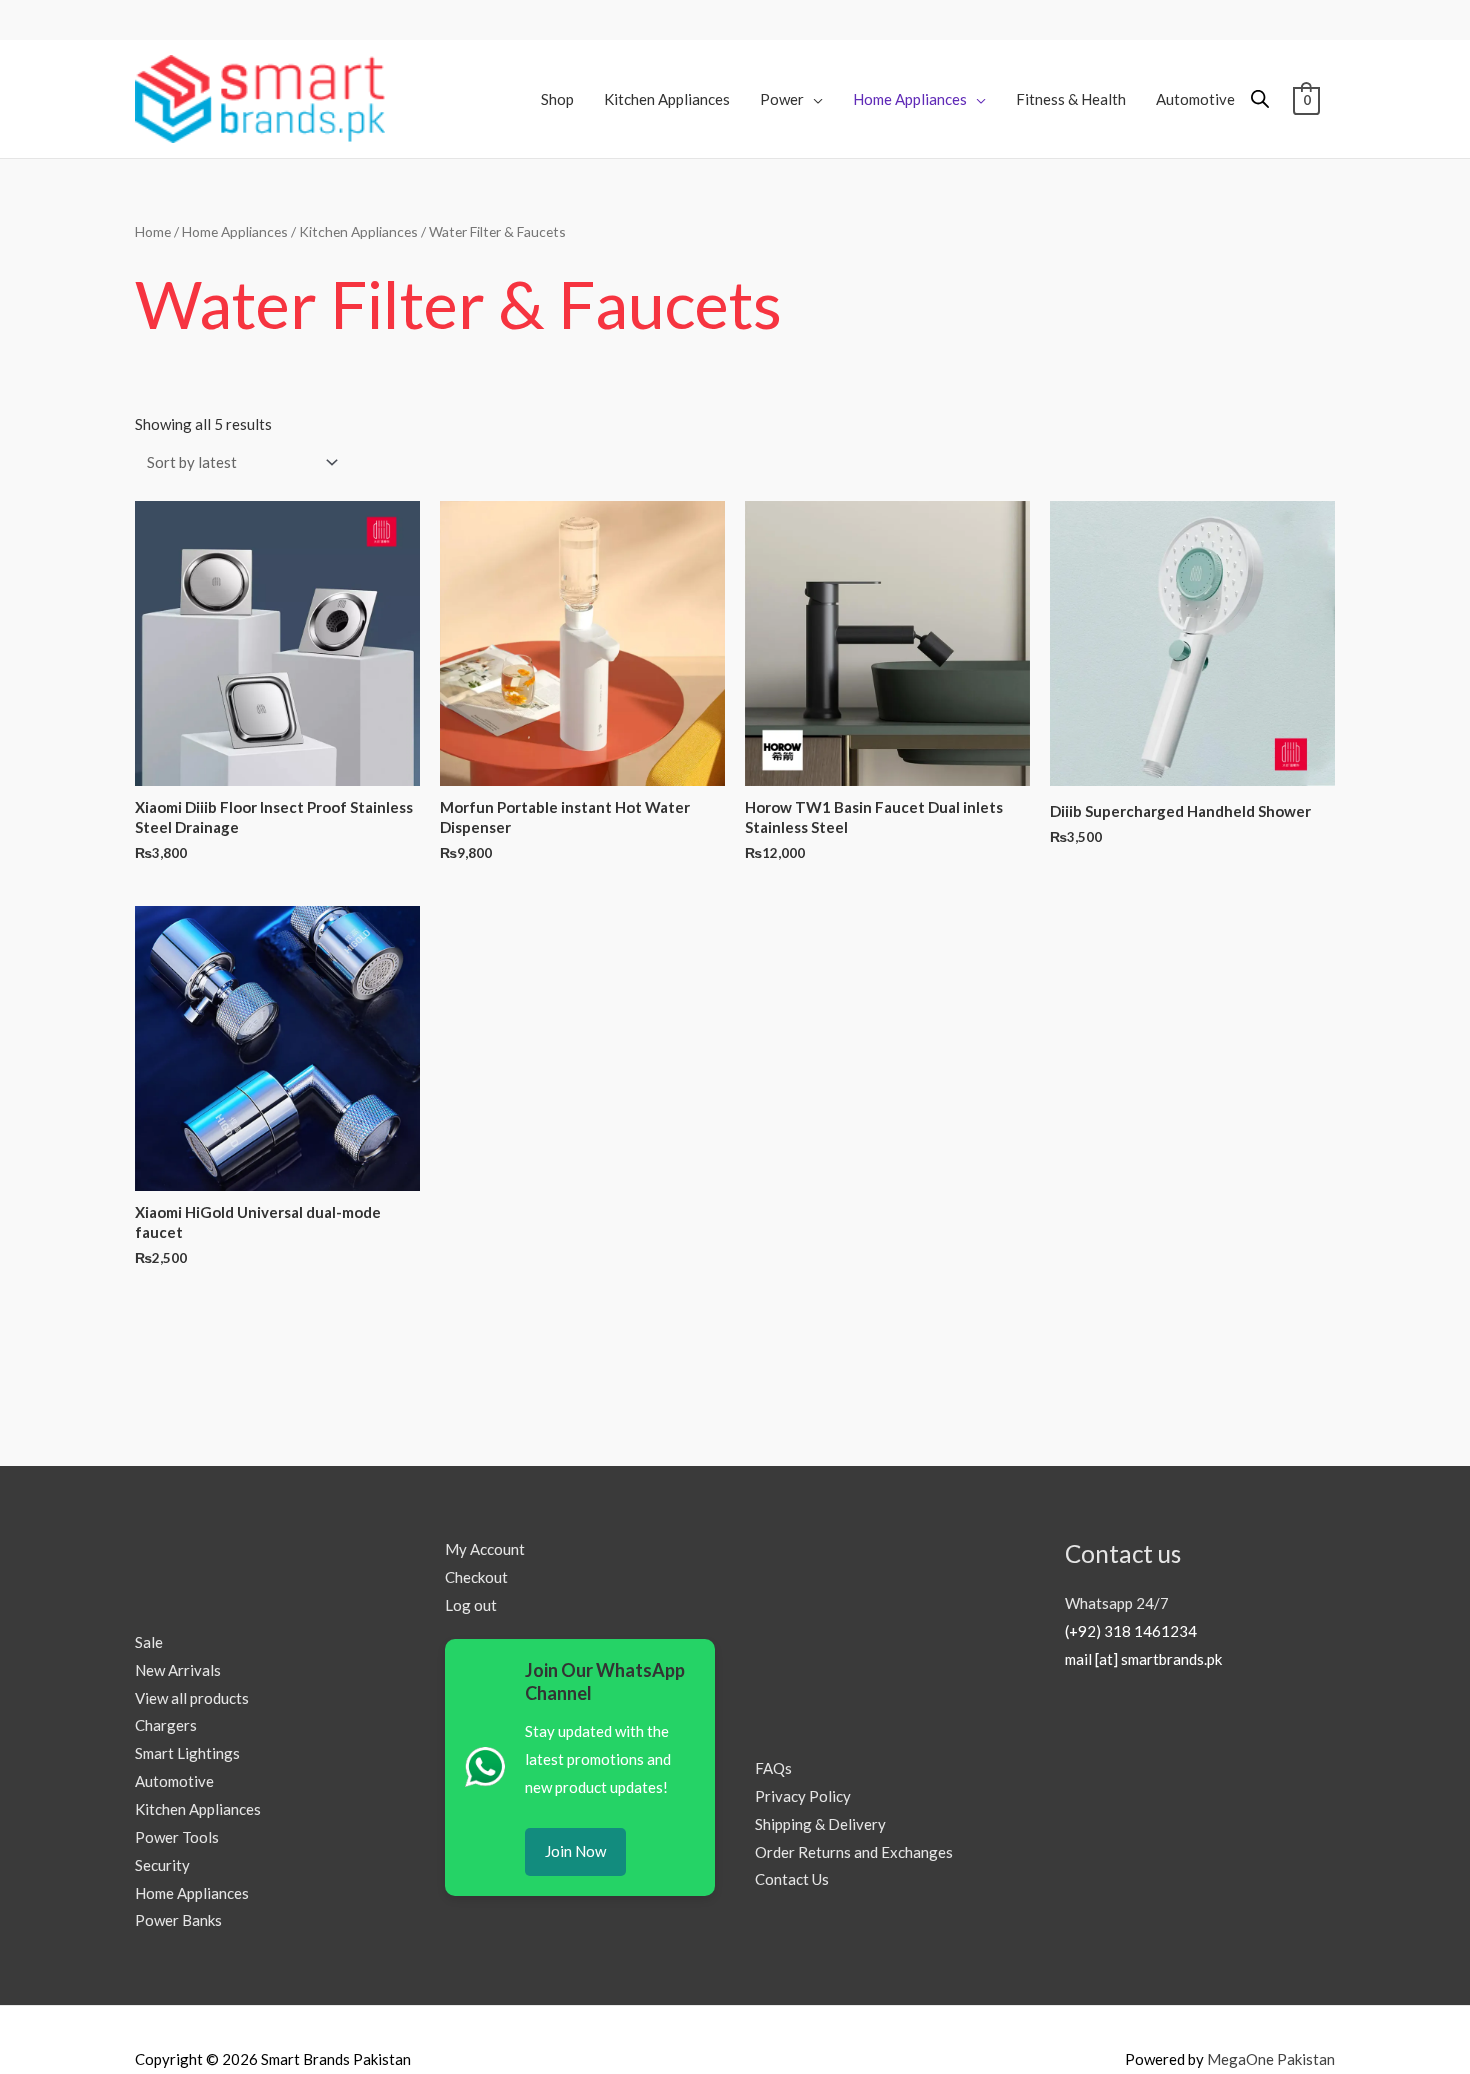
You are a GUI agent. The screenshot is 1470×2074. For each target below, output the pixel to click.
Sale (149, 1642)
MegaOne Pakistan (1271, 2059)
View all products (192, 1698)
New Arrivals (178, 1670)
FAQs (773, 1768)
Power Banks (178, 1920)
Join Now (575, 1851)
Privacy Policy (803, 1796)
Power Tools (177, 1837)
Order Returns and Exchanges (854, 1852)
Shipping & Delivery (820, 1824)
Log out (471, 1605)
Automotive (174, 1781)
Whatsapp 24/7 (1117, 1603)
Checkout (476, 1577)
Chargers (166, 1725)
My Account (485, 1549)
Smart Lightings (187, 1753)
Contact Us (792, 1879)
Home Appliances (235, 231)
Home (153, 231)
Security (162, 1865)
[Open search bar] (1260, 98)
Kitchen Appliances (358, 231)
